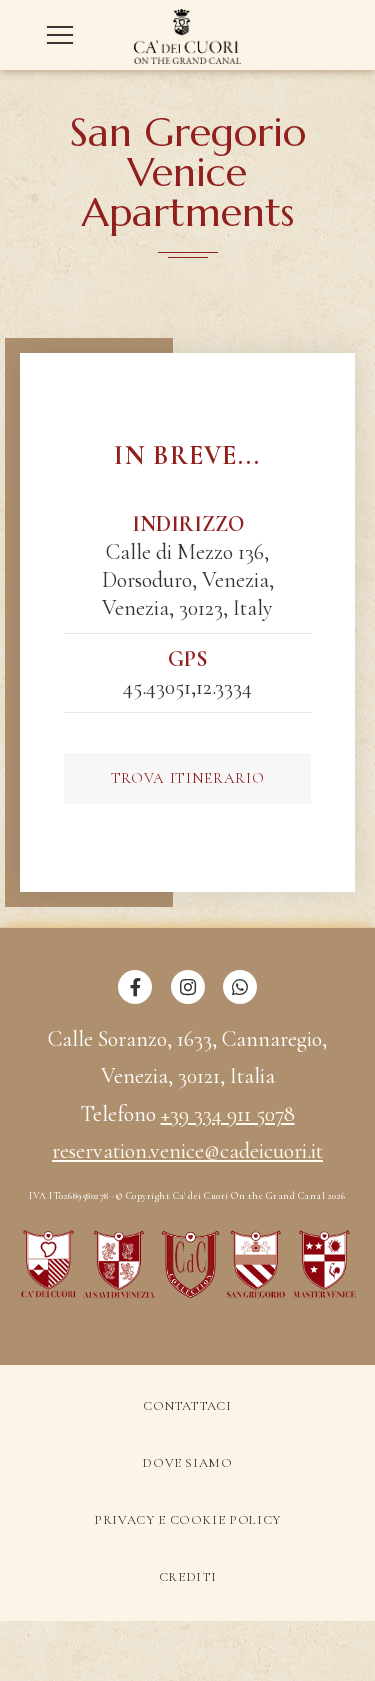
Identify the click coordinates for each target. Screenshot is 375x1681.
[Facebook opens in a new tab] (135, 998)
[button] (65, 35)
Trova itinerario (187, 778)
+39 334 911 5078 (228, 1114)
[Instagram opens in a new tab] (188, 998)
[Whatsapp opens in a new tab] (240, 998)
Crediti (188, 1577)
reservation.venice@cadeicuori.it (187, 1151)
